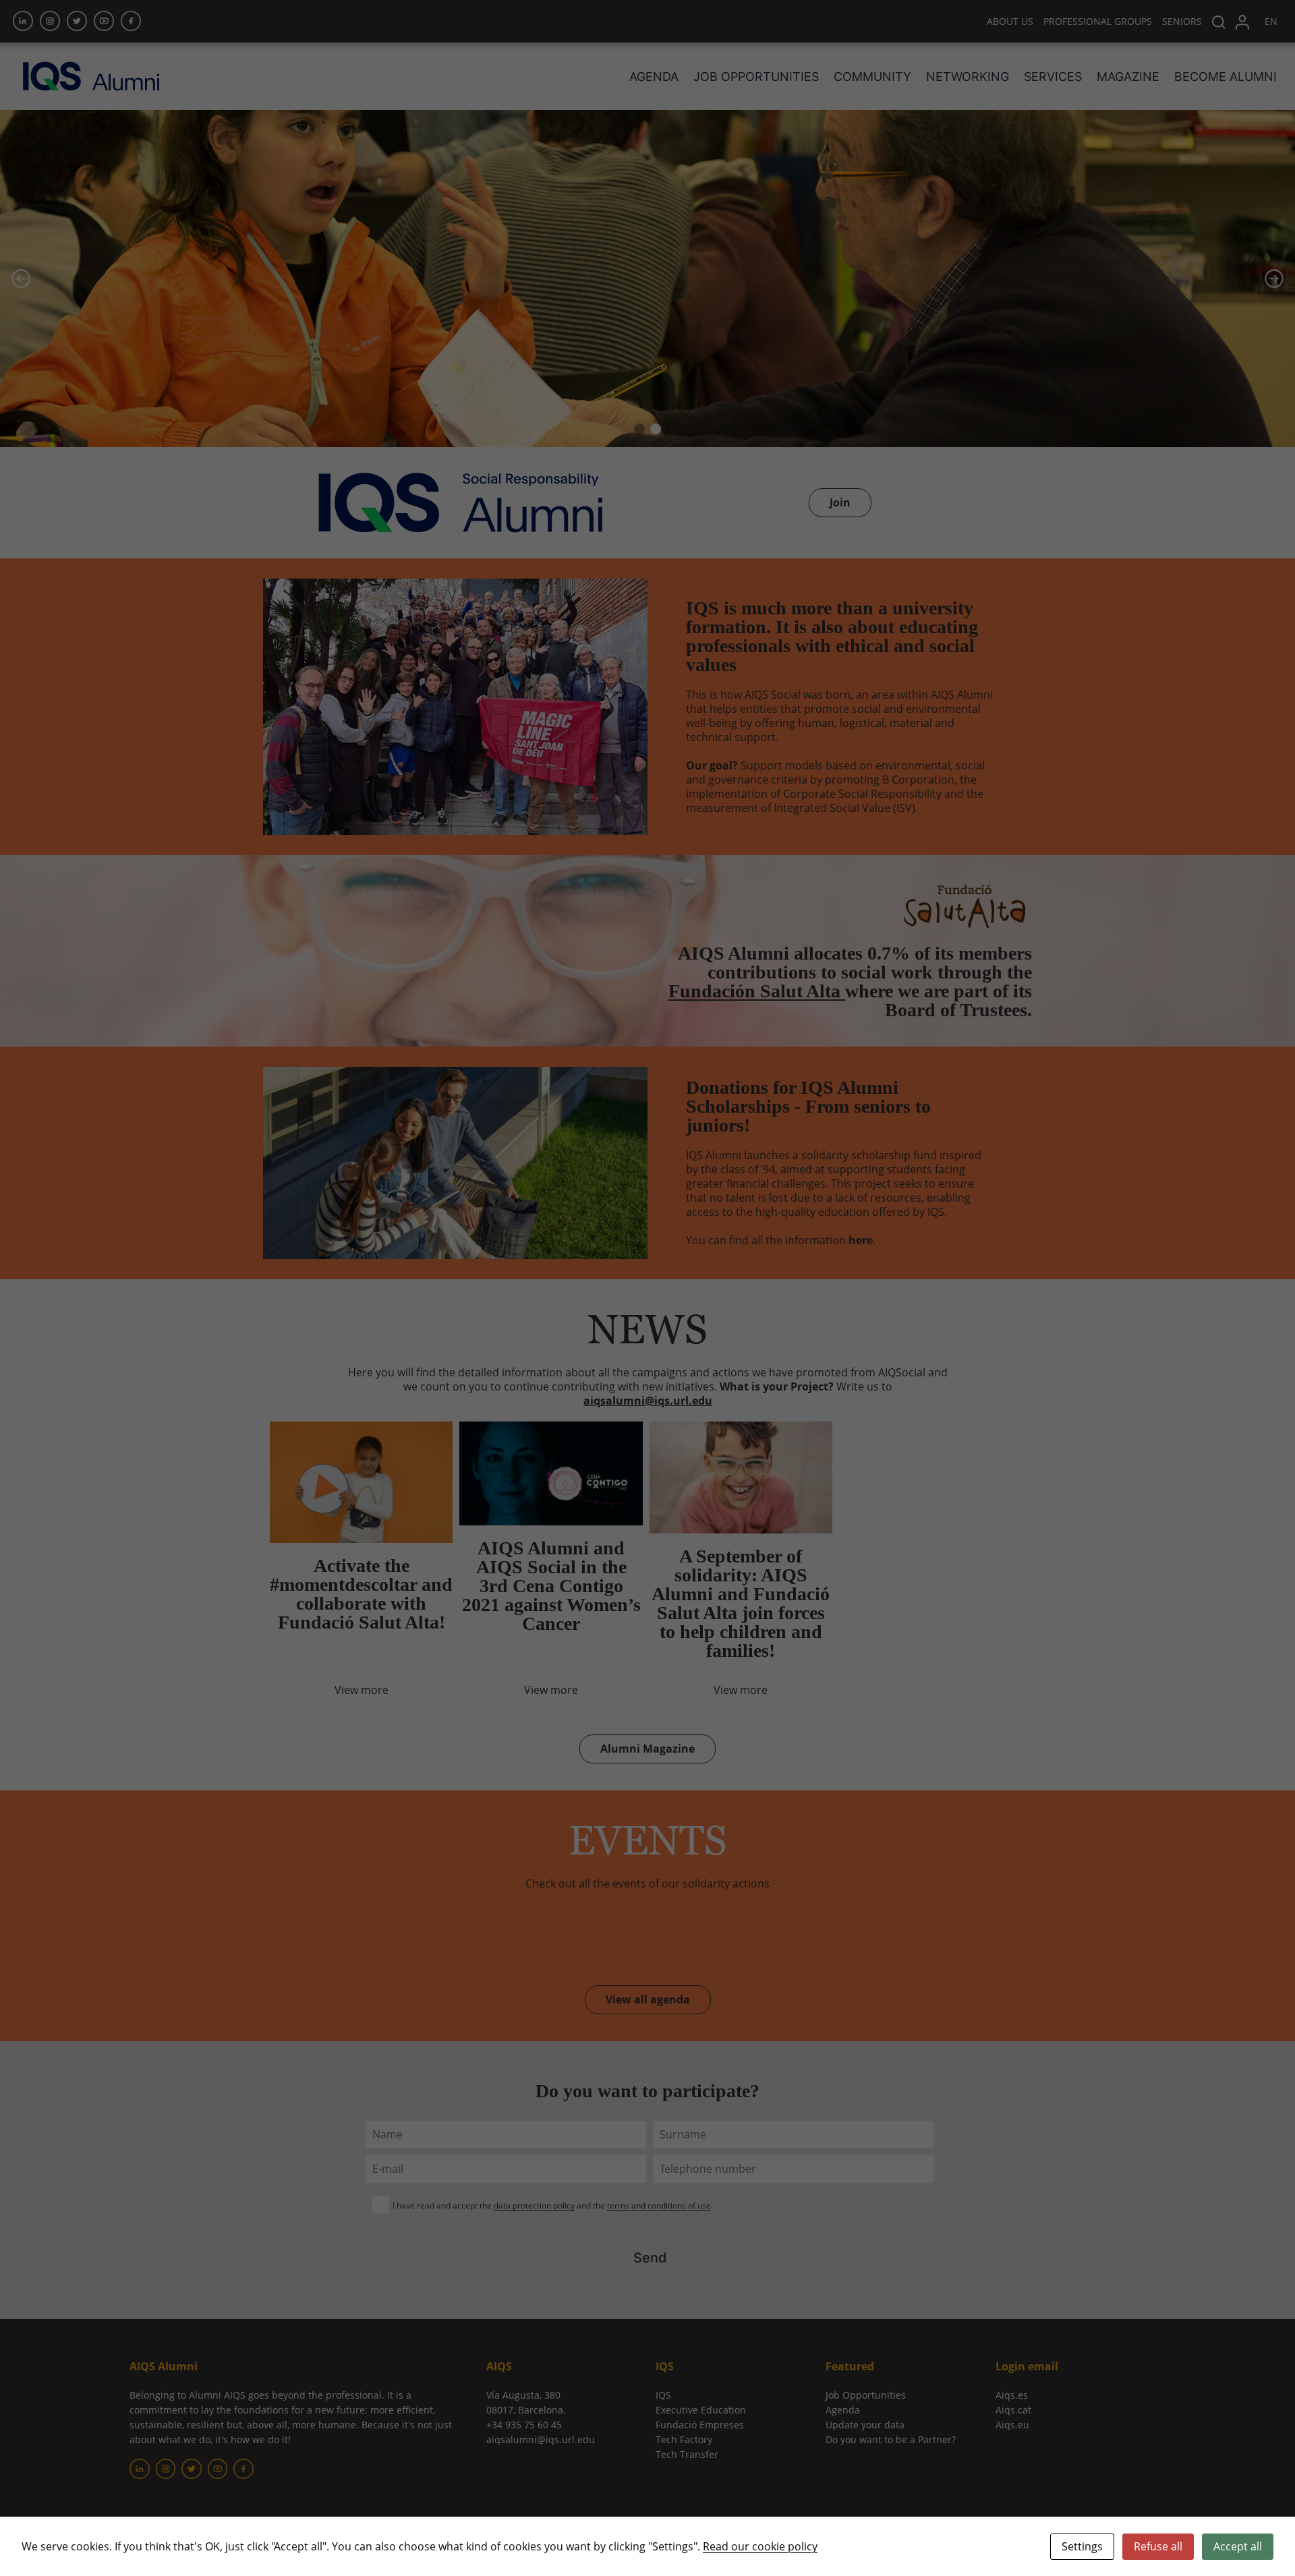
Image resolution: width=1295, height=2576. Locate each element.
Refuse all (1158, 2546)
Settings (1082, 2546)
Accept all (1238, 2546)
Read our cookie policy (760, 2546)
